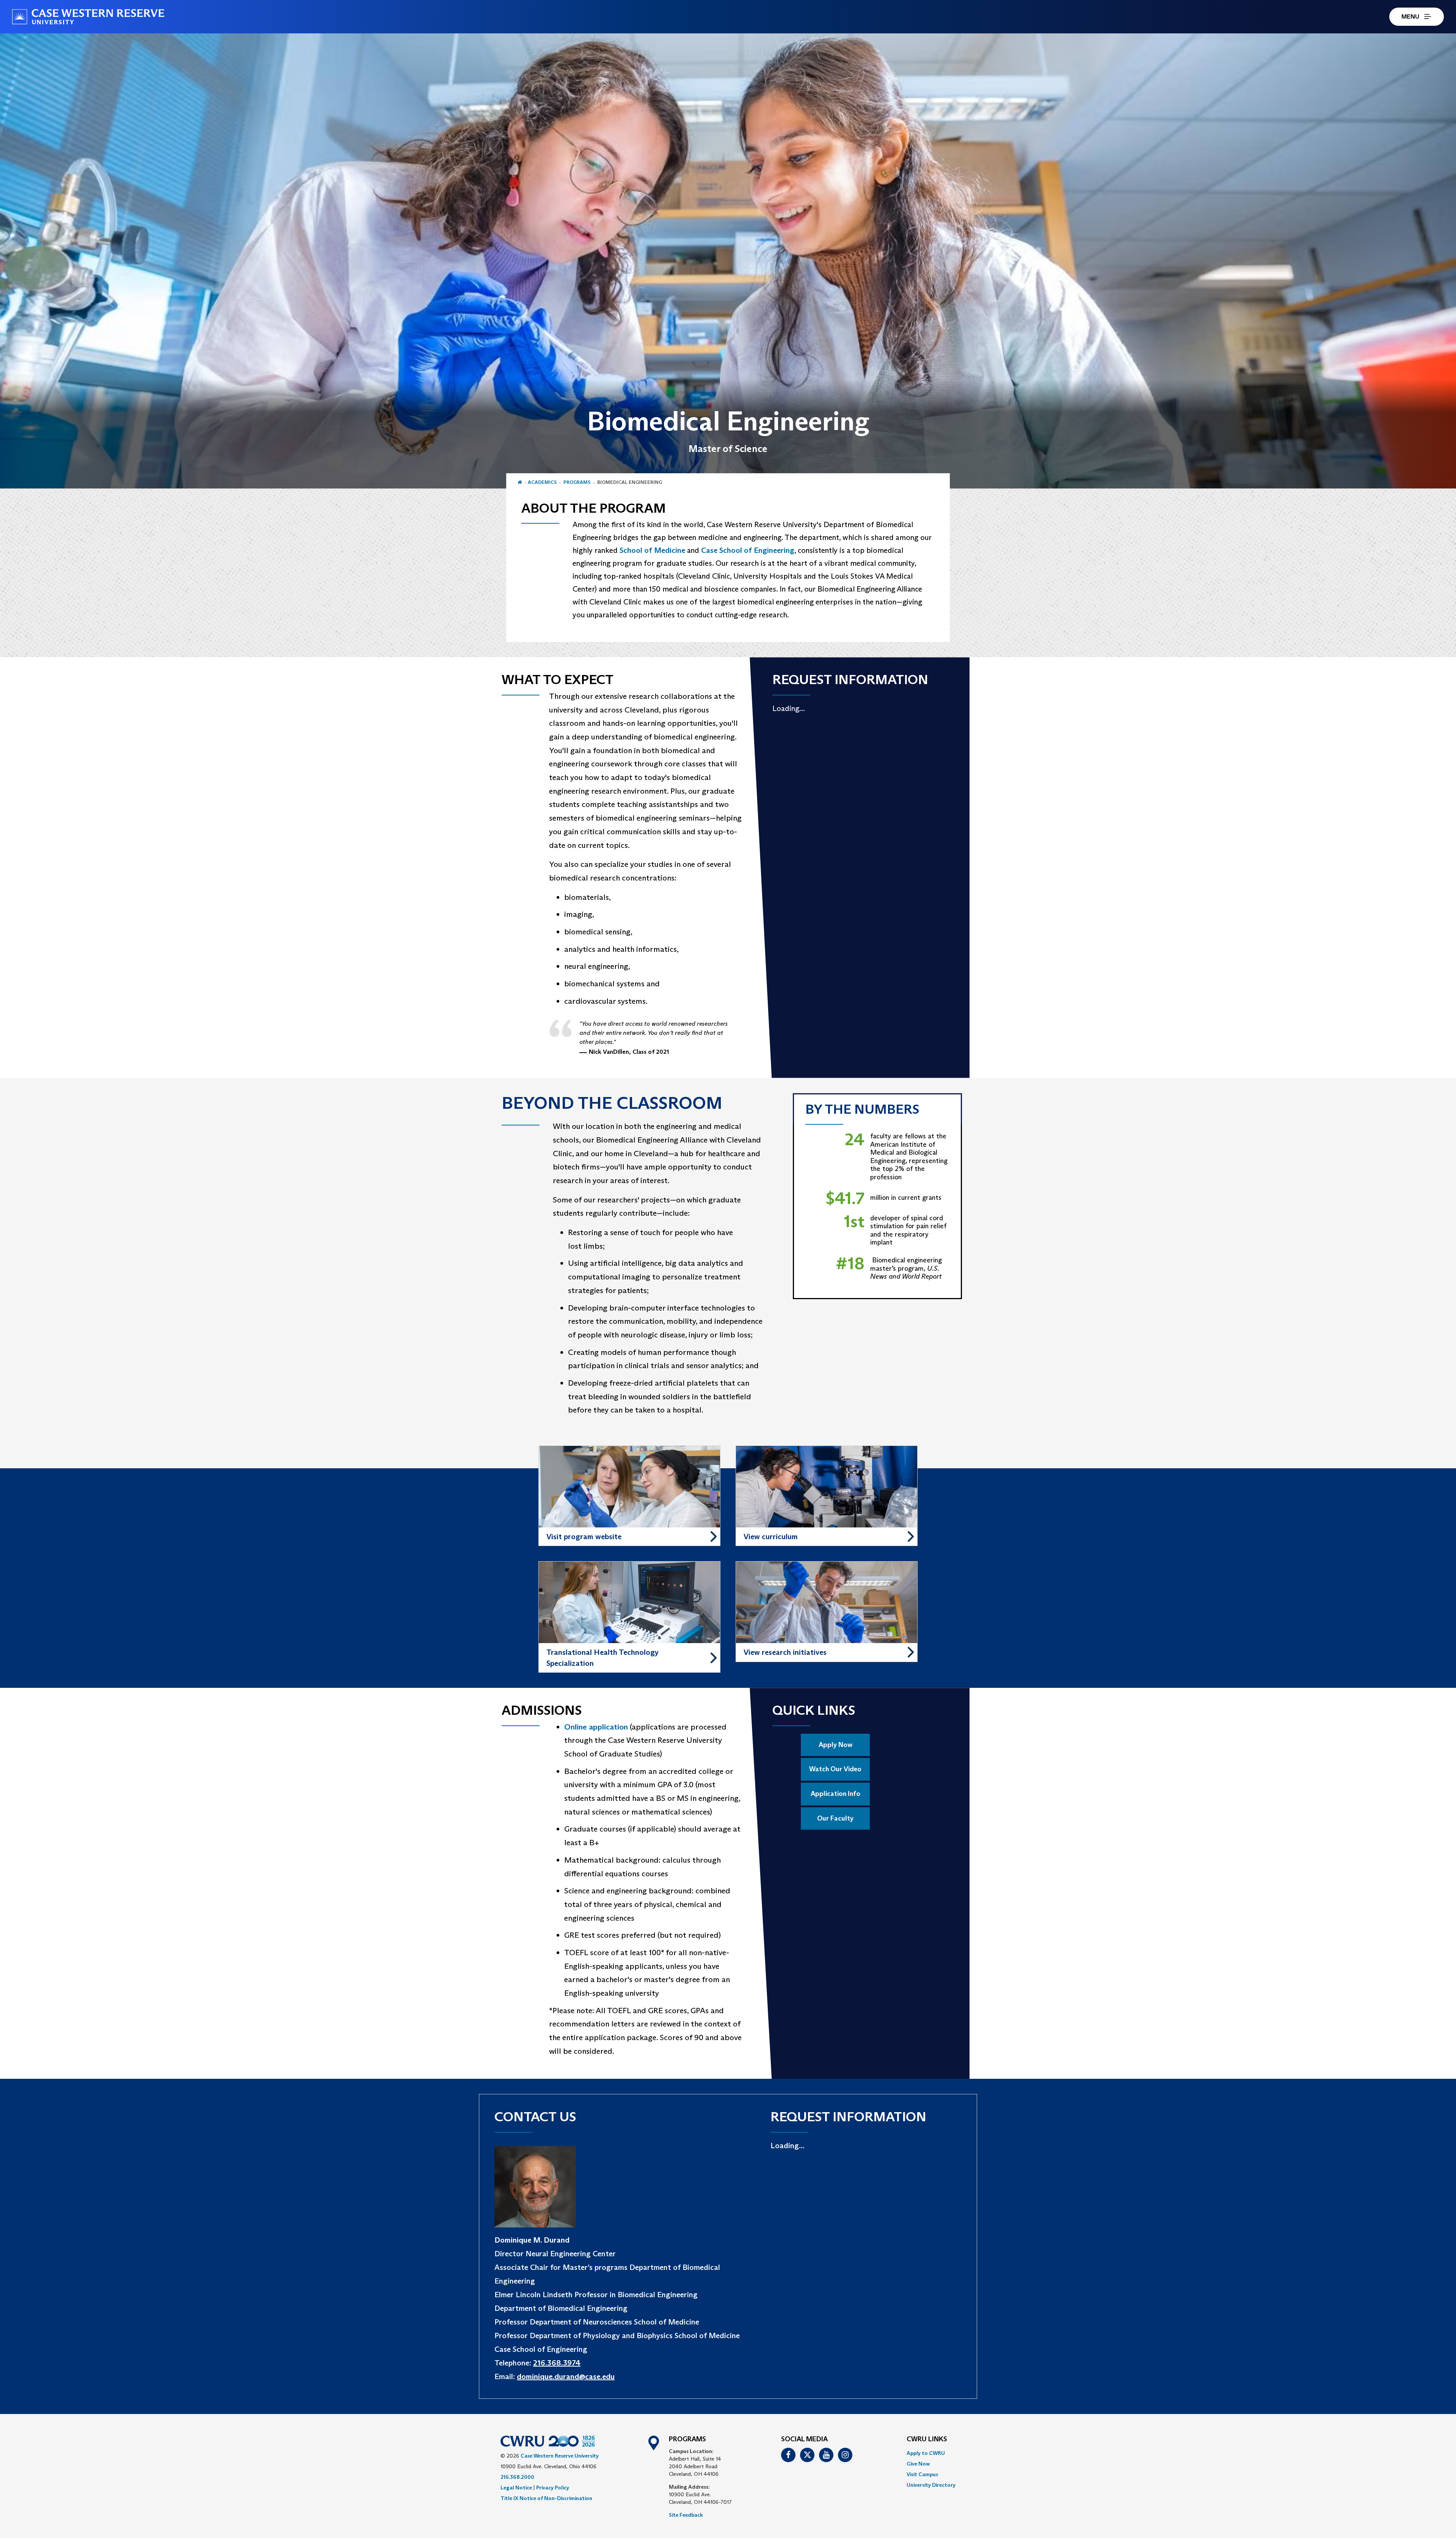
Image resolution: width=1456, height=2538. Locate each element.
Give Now (918, 2464)
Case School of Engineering (748, 550)
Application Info (835, 1794)
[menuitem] (931, 2453)
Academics (542, 482)
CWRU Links (927, 2439)
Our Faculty (835, 1818)
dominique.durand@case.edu (566, 2376)
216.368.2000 (517, 2477)
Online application (596, 1727)
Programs (577, 482)
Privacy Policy (553, 2488)
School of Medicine (652, 550)
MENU (1410, 16)
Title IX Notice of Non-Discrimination (546, 2498)
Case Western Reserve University (560, 2456)
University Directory (931, 2485)
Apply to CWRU (926, 2453)
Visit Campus (922, 2474)
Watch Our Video (835, 1769)
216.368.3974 (557, 2363)
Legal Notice (516, 2488)
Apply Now (835, 1745)
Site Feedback (686, 2515)
